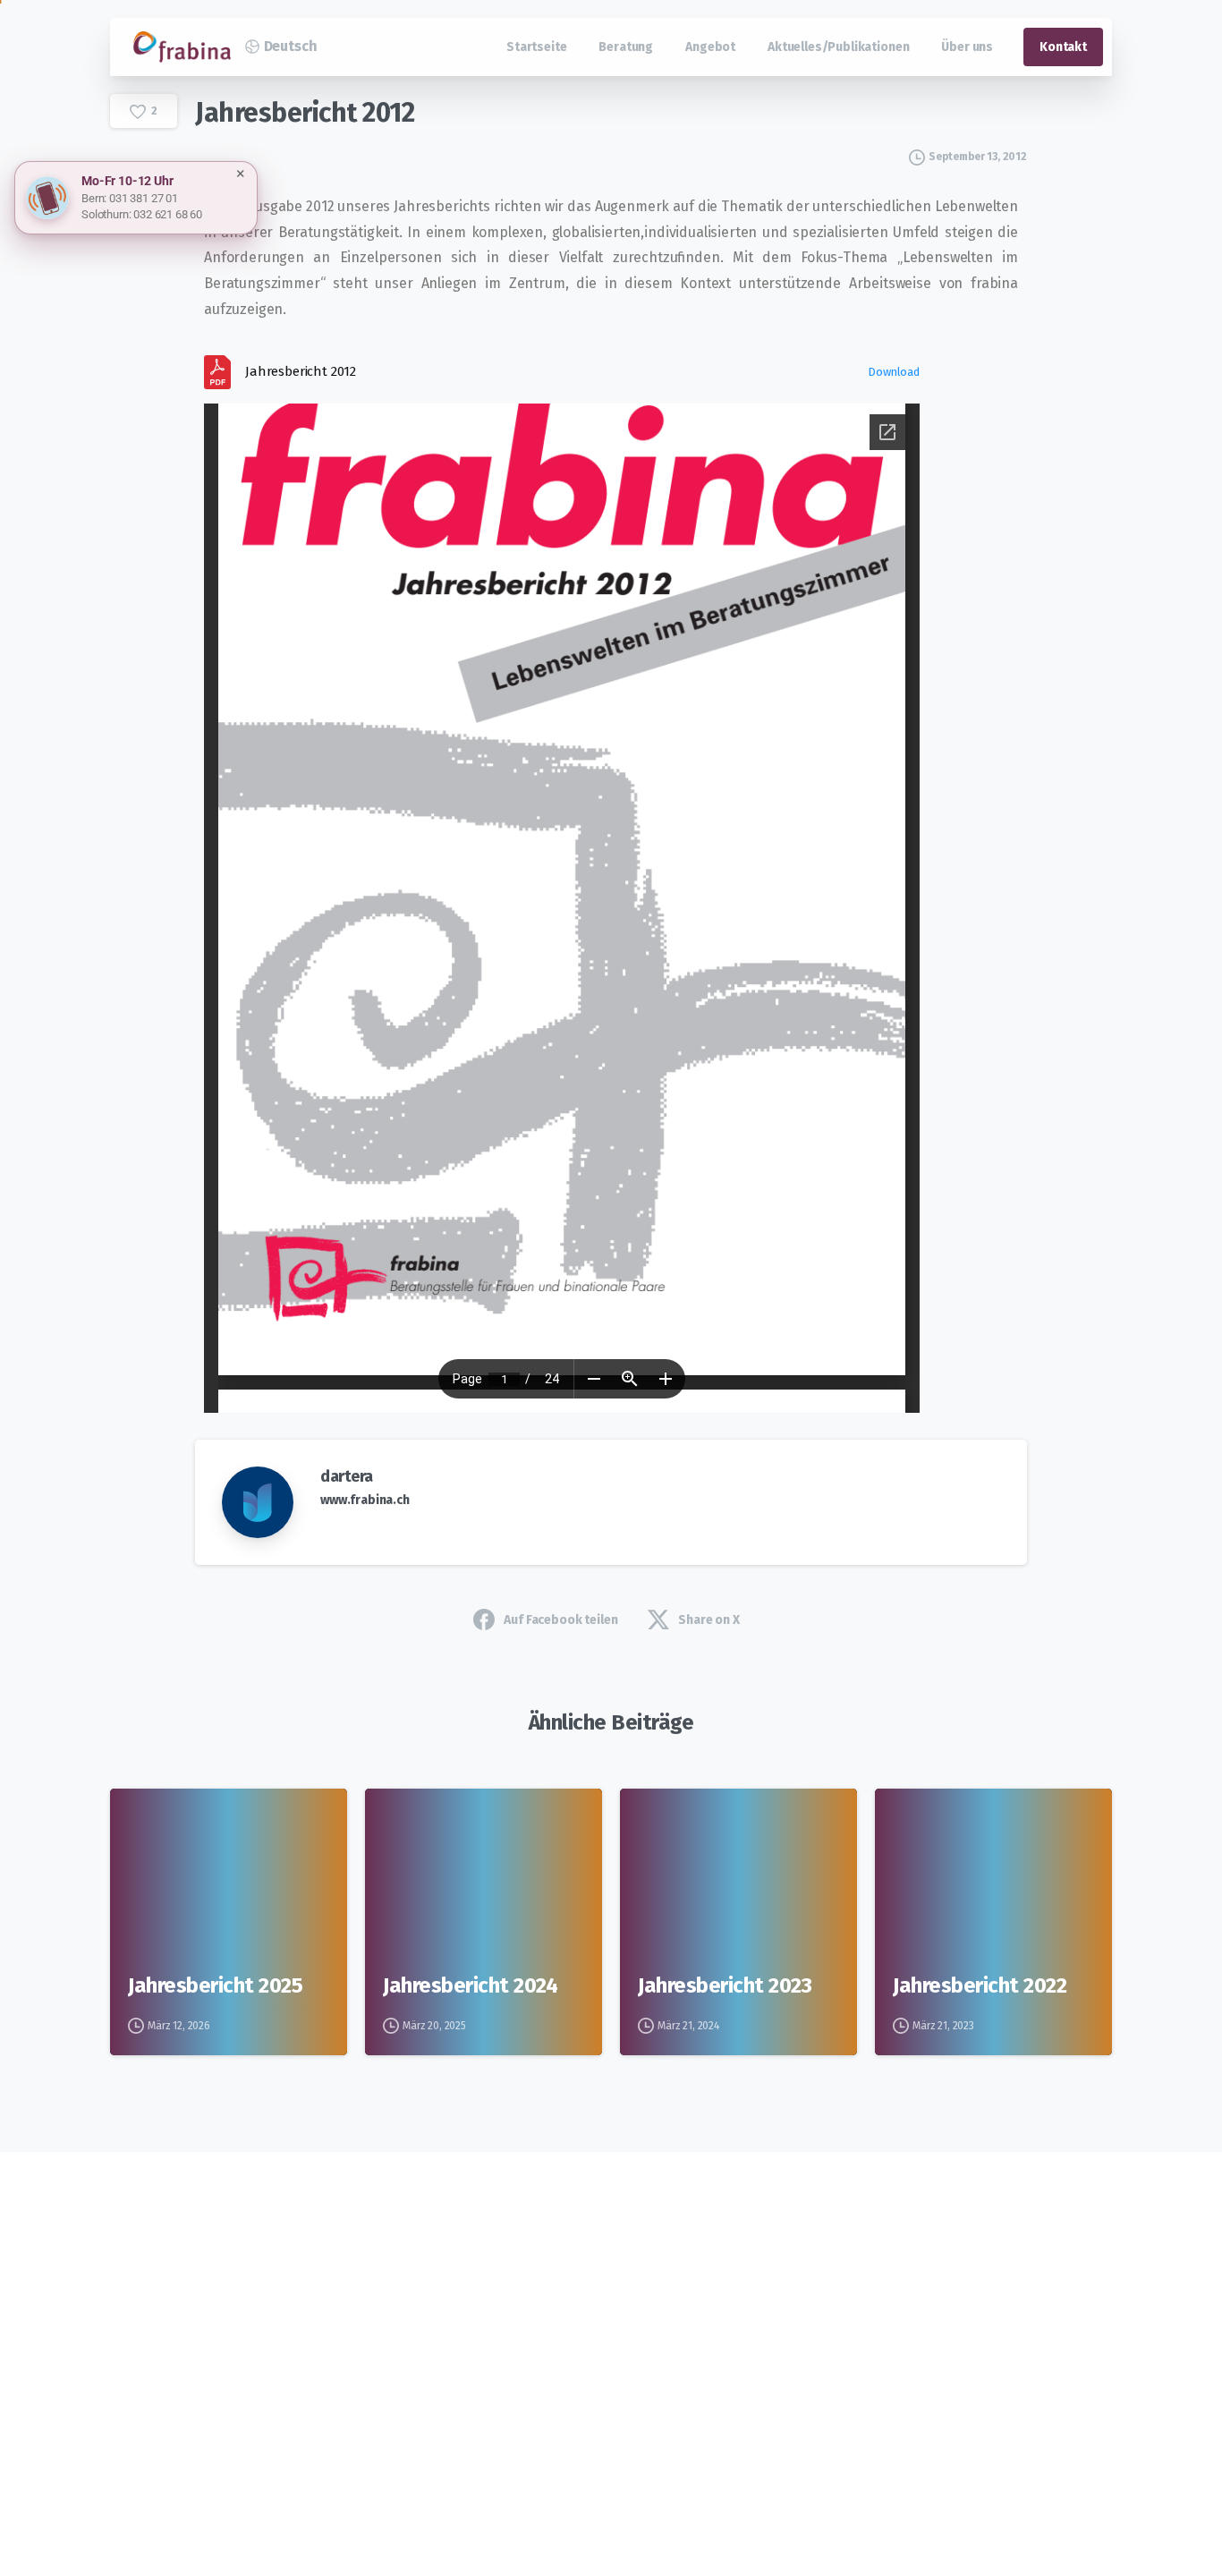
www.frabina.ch (365, 1500)
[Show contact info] (47, 198)
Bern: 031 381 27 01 (130, 198)
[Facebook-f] (301, 2343)
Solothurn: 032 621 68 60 (142, 214)
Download (894, 372)
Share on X (709, 1620)
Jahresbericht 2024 (470, 1985)
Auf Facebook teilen (560, 1620)
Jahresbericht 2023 (725, 1985)
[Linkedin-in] (349, 2343)
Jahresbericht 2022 (980, 1985)
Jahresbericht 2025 (215, 1985)
